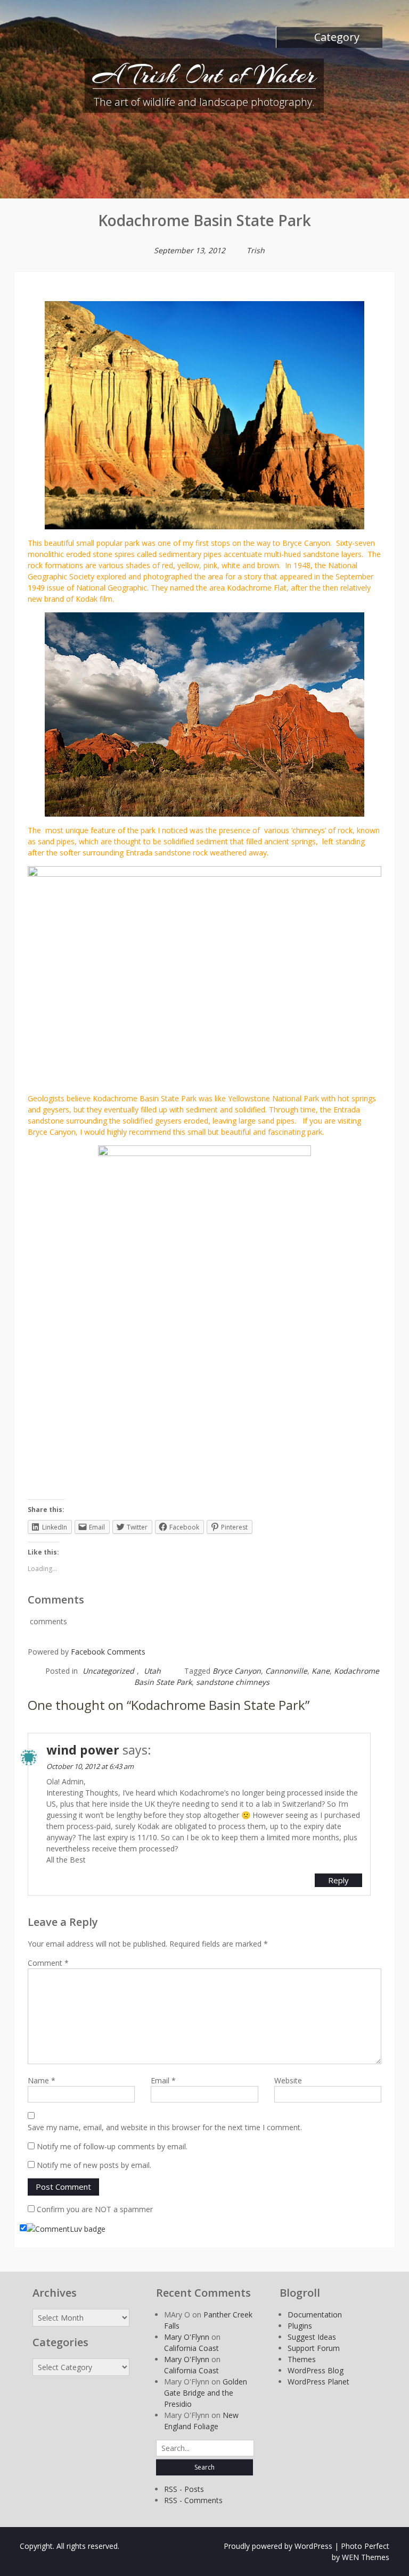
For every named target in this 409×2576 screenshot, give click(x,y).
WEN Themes (366, 2557)
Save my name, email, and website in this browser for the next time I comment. (165, 2127)
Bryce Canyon (237, 1671)
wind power (83, 1750)
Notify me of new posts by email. (94, 2165)
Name (42, 2080)
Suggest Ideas (312, 2337)
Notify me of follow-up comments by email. (112, 2146)
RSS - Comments (193, 2500)
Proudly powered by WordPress (278, 2546)
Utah (152, 1671)
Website (288, 2080)
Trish (256, 250)
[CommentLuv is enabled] (66, 2228)
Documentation (315, 2315)
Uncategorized (108, 1671)
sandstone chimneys (233, 1682)
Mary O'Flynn (187, 2337)
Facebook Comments (108, 1652)
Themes (302, 2359)
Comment (48, 1963)
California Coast (191, 2348)
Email (163, 2080)
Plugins (300, 2326)
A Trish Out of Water (204, 74)
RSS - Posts (184, 2489)
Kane (321, 1671)
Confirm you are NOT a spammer (94, 2209)
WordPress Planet (318, 2382)
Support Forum (314, 2348)
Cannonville (286, 1671)
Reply (338, 1880)
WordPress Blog (316, 2370)
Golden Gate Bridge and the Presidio (206, 2393)
